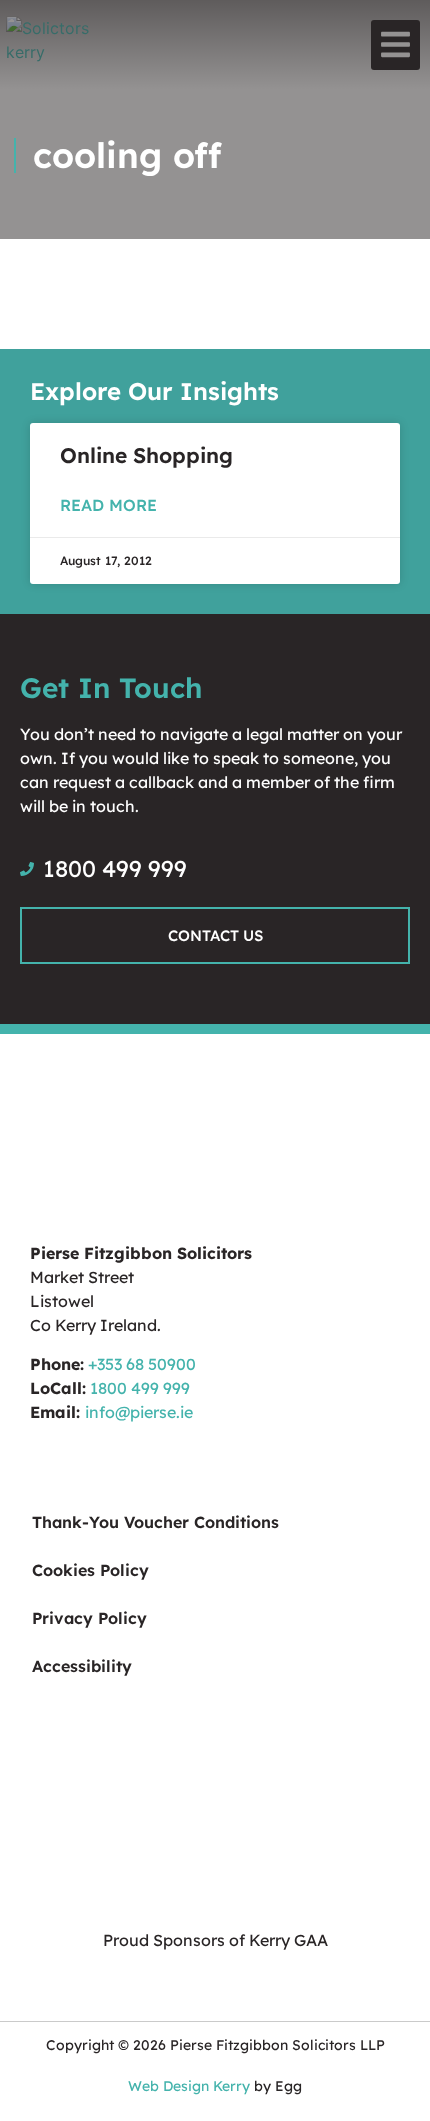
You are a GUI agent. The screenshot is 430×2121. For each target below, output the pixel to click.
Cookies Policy (90, 1570)
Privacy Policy (89, 1618)
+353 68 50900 (142, 1364)
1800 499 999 (140, 1388)
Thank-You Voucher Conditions (155, 1522)
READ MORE (108, 505)
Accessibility (82, 1666)
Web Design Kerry (189, 2086)
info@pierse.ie (139, 1412)
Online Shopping (146, 455)
